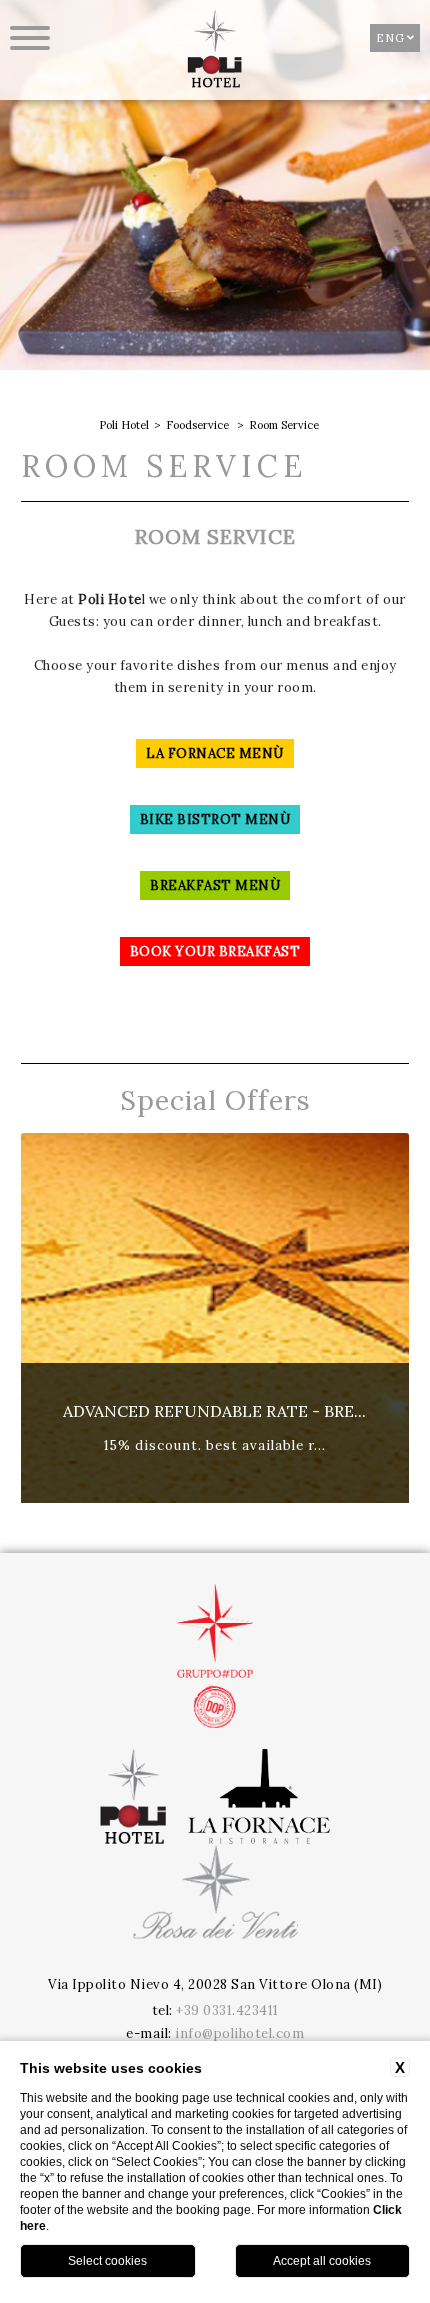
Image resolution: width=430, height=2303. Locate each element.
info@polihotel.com (239, 2033)
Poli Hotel (124, 425)
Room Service (284, 425)
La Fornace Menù (215, 753)
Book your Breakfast (215, 951)
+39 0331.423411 (227, 2010)
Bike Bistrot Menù (215, 819)
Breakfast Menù (215, 885)
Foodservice (197, 425)
